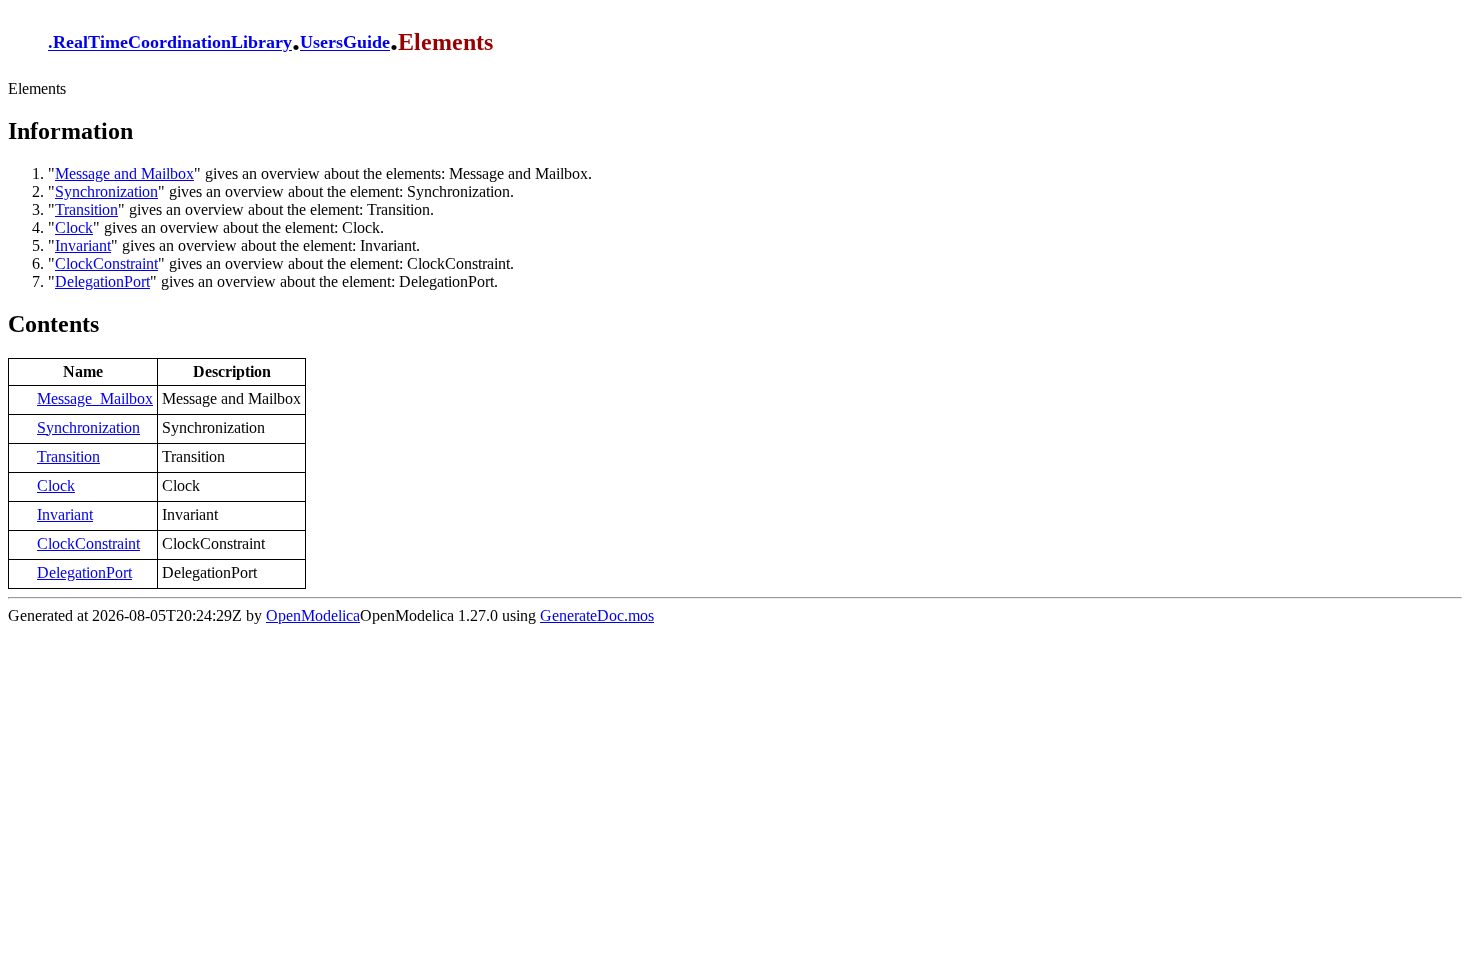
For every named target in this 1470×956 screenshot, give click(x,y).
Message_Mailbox (95, 398)
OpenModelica (313, 615)
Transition (86, 209)
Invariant (83, 245)
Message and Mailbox (124, 173)
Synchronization (106, 191)
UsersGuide (345, 43)
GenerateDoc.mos (597, 615)
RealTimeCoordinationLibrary (172, 43)
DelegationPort (102, 281)
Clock (74, 227)
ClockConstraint (106, 263)
